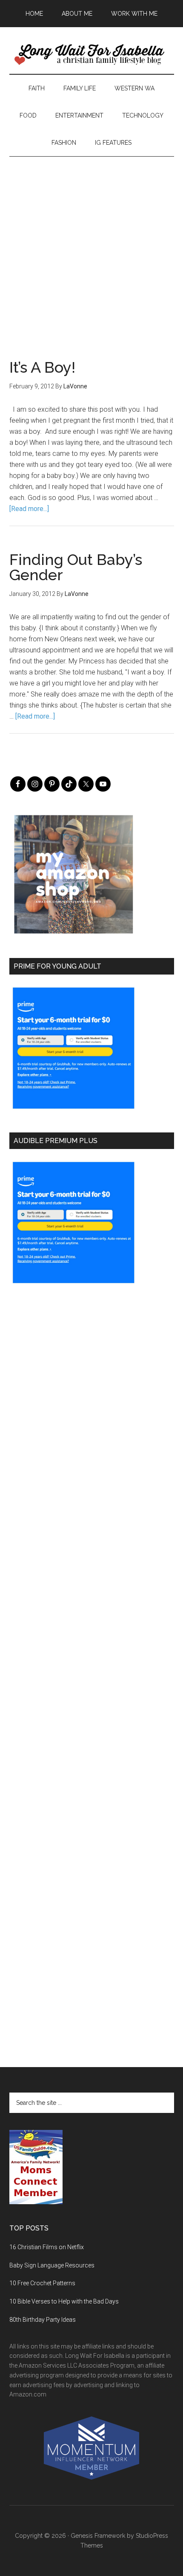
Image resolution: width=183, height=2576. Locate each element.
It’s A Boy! (42, 367)
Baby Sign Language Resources (52, 2265)
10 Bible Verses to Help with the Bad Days (64, 2301)
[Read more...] (29, 509)
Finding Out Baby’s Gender (76, 567)
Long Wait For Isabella (92, 55)
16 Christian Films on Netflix (47, 2247)
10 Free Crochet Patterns (42, 2283)
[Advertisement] (91, 248)
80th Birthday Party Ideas (43, 2320)
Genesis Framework (98, 2536)
